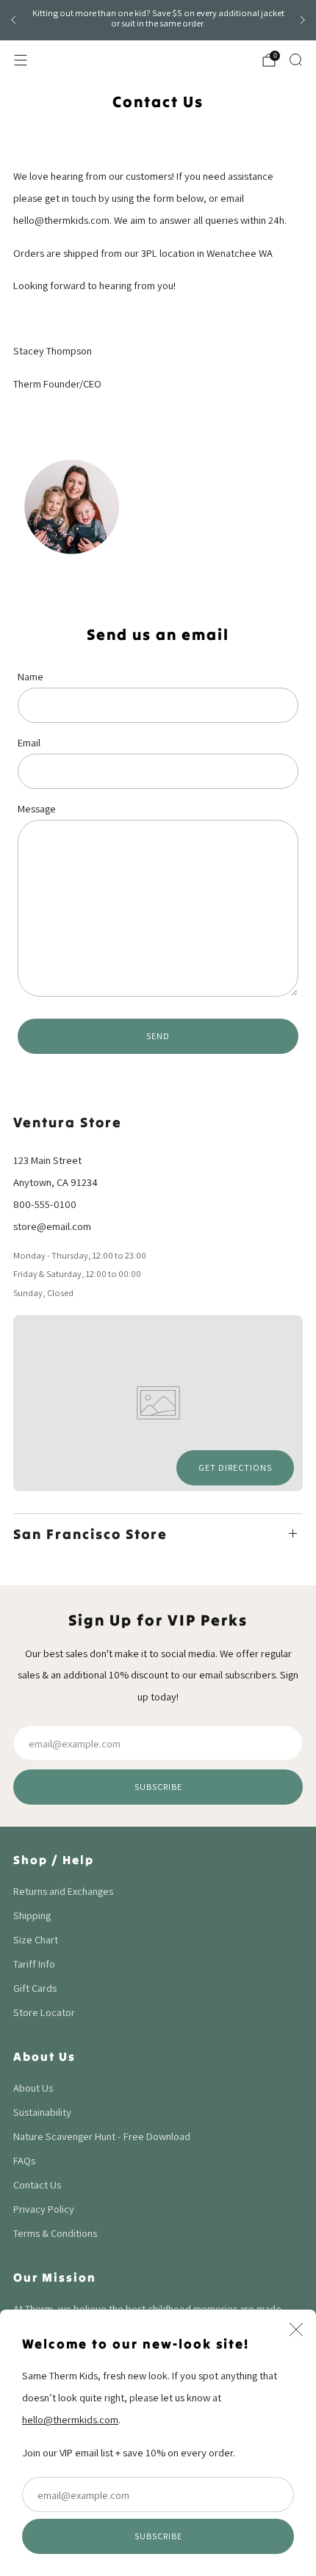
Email (29, 742)
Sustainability (42, 2112)
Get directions (235, 1467)
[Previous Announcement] (13, 20)
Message (37, 808)
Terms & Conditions (55, 2233)
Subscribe (158, 2536)
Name (30, 676)
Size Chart (36, 1939)
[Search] (295, 59)
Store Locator (44, 2012)
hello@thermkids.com (70, 2419)
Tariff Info (34, 1964)
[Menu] (21, 60)
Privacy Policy (44, 2209)
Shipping (32, 1915)
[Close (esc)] (296, 2329)
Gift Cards (35, 1988)
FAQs (24, 2160)
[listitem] (158, 21)
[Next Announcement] (303, 20)
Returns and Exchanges (63, 1891)
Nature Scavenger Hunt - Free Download (102, 2136)
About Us (33, 2088)
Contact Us (37, 2184)
